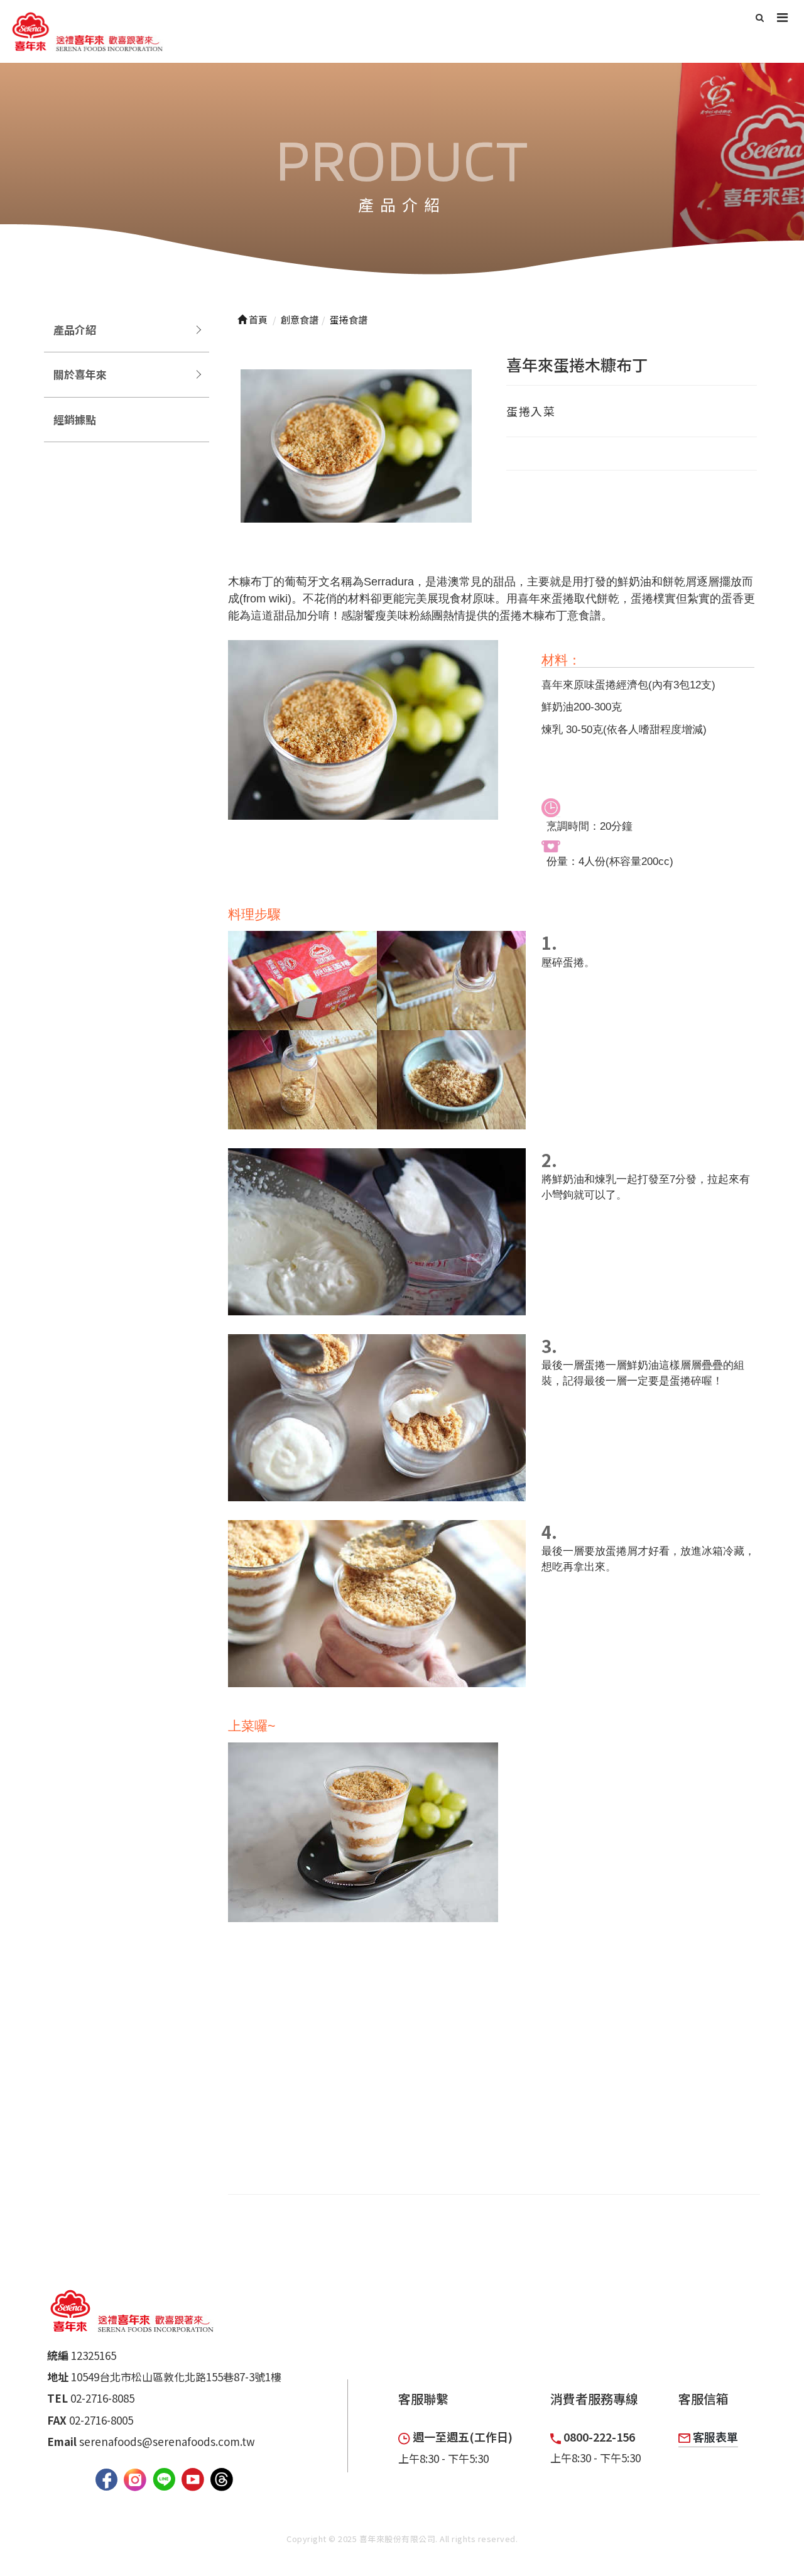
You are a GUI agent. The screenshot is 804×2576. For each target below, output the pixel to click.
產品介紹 (75, 329)
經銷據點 (75, 419)
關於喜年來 (80, 374)
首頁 (257, 319)
